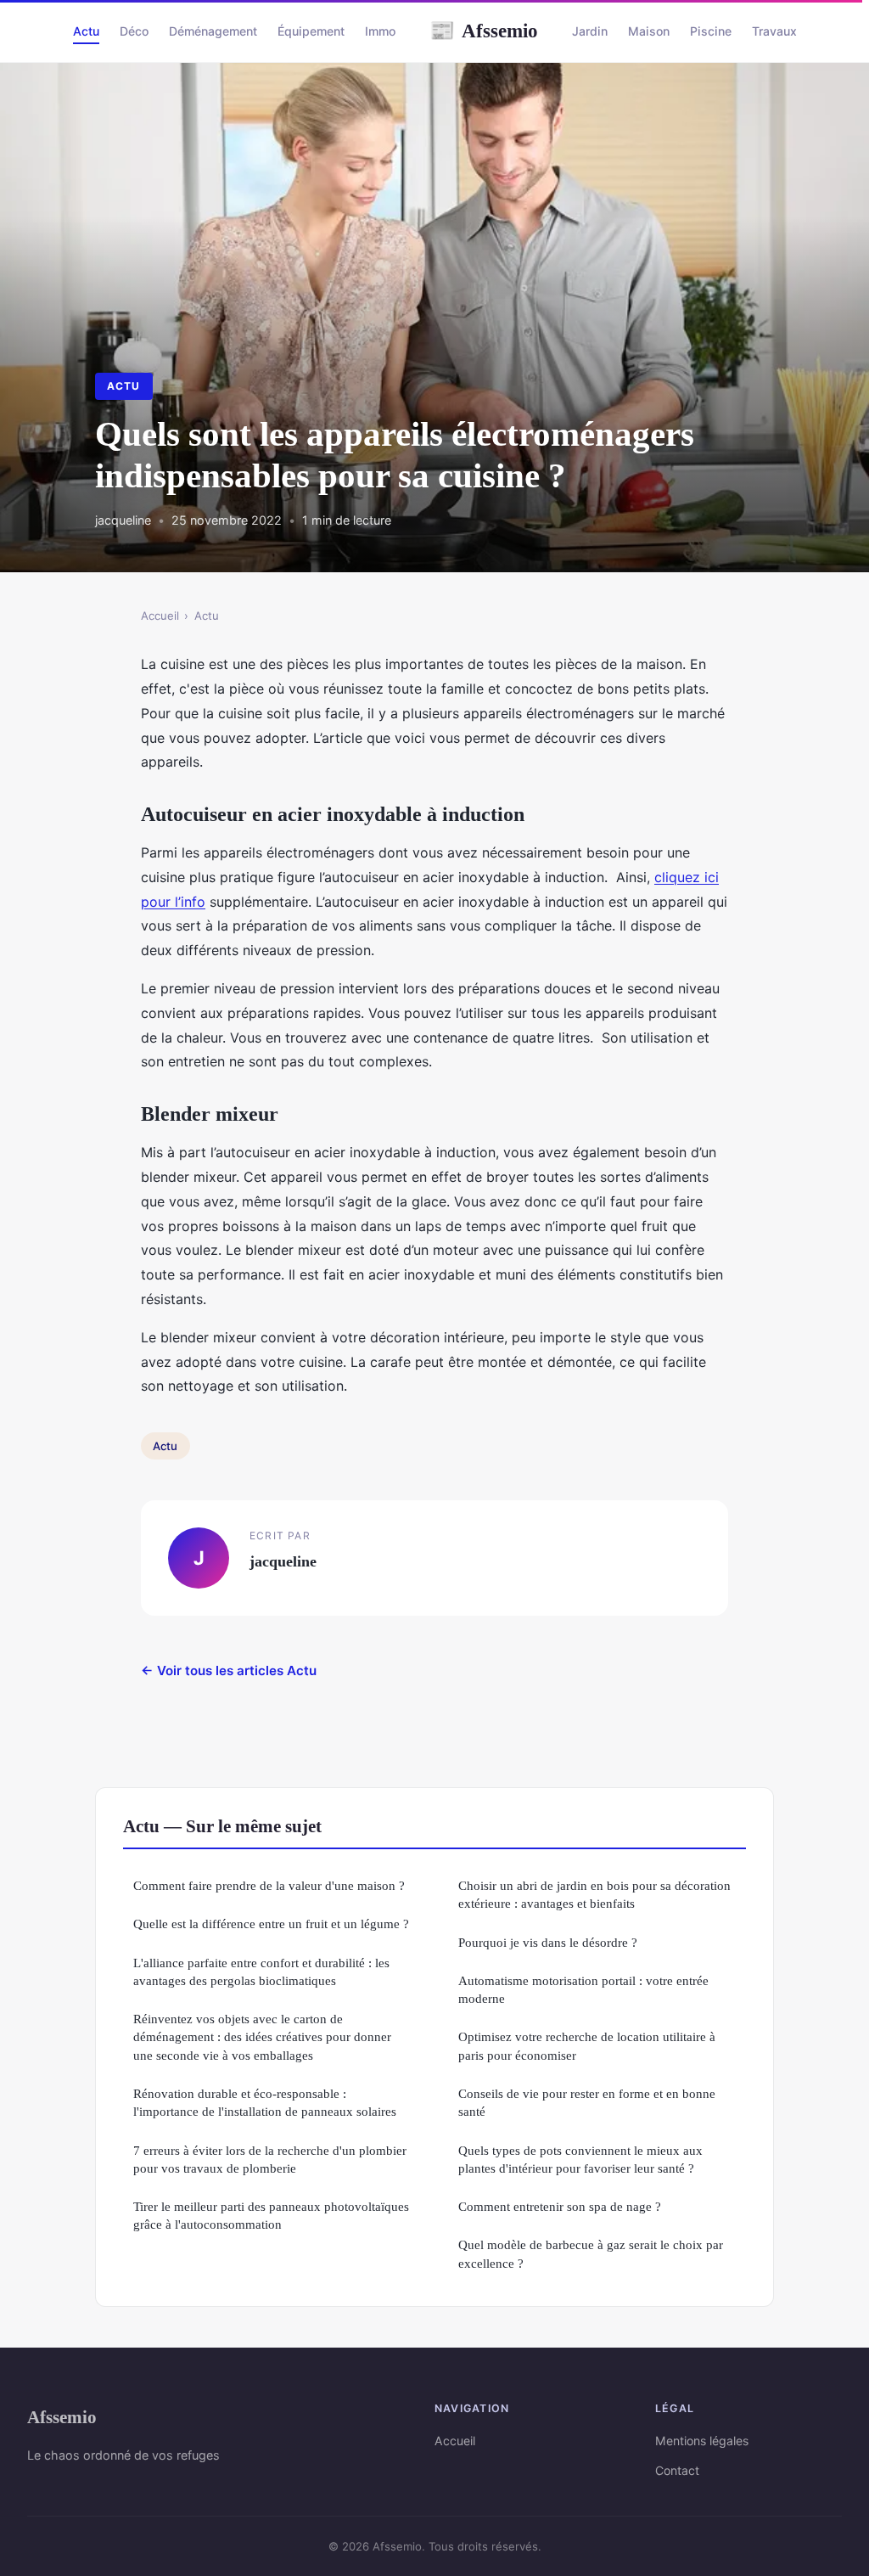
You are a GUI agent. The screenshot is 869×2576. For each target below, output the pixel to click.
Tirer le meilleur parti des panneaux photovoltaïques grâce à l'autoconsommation (271, 2215)
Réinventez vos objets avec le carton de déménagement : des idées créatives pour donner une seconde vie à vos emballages (262, 2037)
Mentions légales (702, 2441)
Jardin (590, 31)
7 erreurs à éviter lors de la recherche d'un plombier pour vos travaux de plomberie (270, 2159)
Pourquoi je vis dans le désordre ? (548, 1942)
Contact (677, 2470)
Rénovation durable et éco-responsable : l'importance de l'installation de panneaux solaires (265, 2102)
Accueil (160, 616)
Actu (86, 31)
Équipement (311, 31)
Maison (649, 31)
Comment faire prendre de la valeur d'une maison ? (269, 1885)
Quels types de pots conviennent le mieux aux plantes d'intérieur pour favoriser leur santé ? (580, 2159)
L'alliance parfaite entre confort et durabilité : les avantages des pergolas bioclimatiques (261, 1971)
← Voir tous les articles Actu (229, 1670)
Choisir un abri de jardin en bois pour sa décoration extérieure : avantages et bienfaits (594, 1894)
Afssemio (484, 31)
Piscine (711, 31)
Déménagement (213, 31)
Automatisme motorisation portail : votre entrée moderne (583, 1989)
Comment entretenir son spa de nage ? (560, 2206)
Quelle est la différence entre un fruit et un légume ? (271, 1924)
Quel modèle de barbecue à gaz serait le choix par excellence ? (591, 2253)
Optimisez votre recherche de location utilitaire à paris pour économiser (587, 2045)
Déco (134, 31)
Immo (380, 31)
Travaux (774, 31)
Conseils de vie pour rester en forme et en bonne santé (587, 2102)
